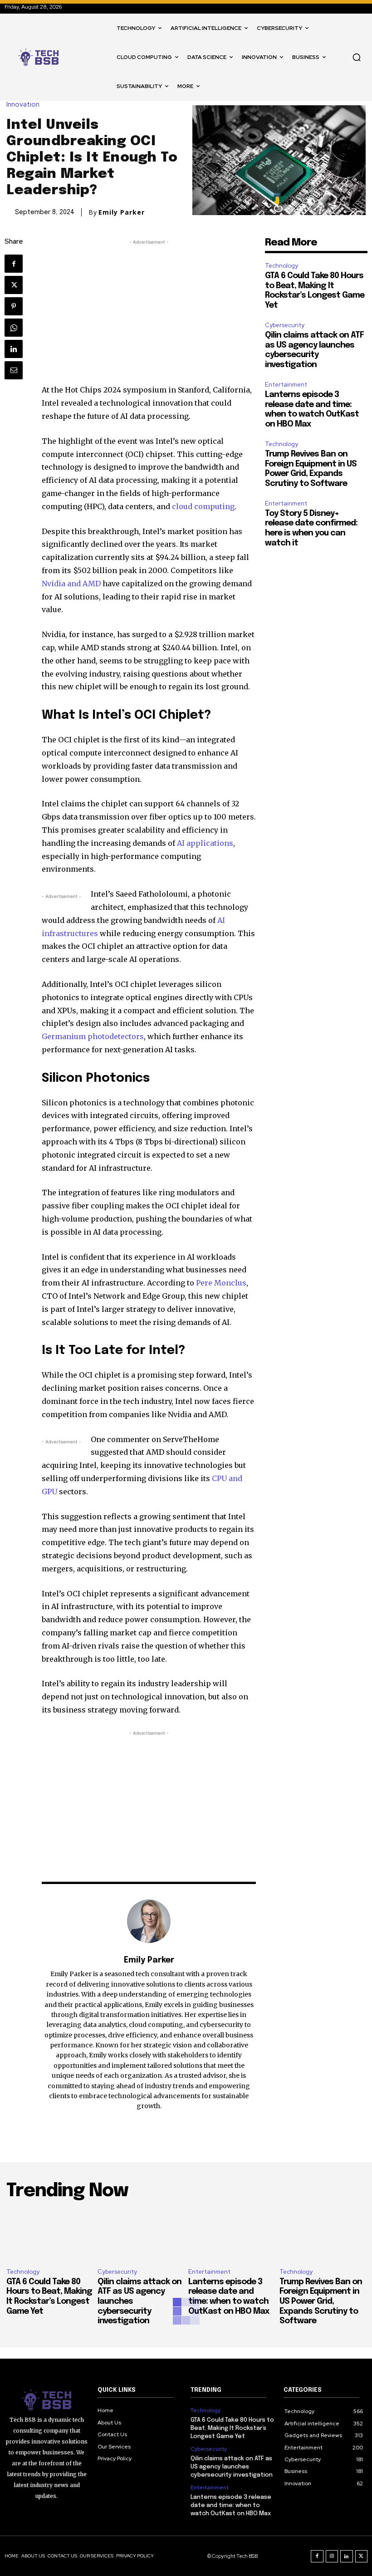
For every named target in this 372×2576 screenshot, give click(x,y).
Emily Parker (122, 212)
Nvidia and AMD (71, 584)
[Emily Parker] (149, 1921)
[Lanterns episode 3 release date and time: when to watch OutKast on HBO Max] (232, 2235)
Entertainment (286, 385)
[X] (14, 285)
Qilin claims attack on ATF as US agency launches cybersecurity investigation (232, 2467)
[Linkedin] (14, 349)
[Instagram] (332, 2556)
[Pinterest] (14, 306)
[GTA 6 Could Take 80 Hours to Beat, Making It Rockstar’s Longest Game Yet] (50, 2235)
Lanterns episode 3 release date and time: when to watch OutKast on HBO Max (231, 2505)
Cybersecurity (285, 325)
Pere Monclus (221, 1283)
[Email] (14, 370)
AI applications (205, 843)
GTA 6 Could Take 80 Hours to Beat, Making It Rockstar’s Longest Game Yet (232, 2428)
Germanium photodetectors (93, 1036)
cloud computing (203, 506)
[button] (357, 57)
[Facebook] (14, 264)
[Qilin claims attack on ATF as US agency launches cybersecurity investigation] (141, 2235)
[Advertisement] (149, 310)
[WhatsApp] (14, 328)
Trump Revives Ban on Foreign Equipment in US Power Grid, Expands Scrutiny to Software (321, 2301)
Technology (281, 266)
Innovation (23, 105)
